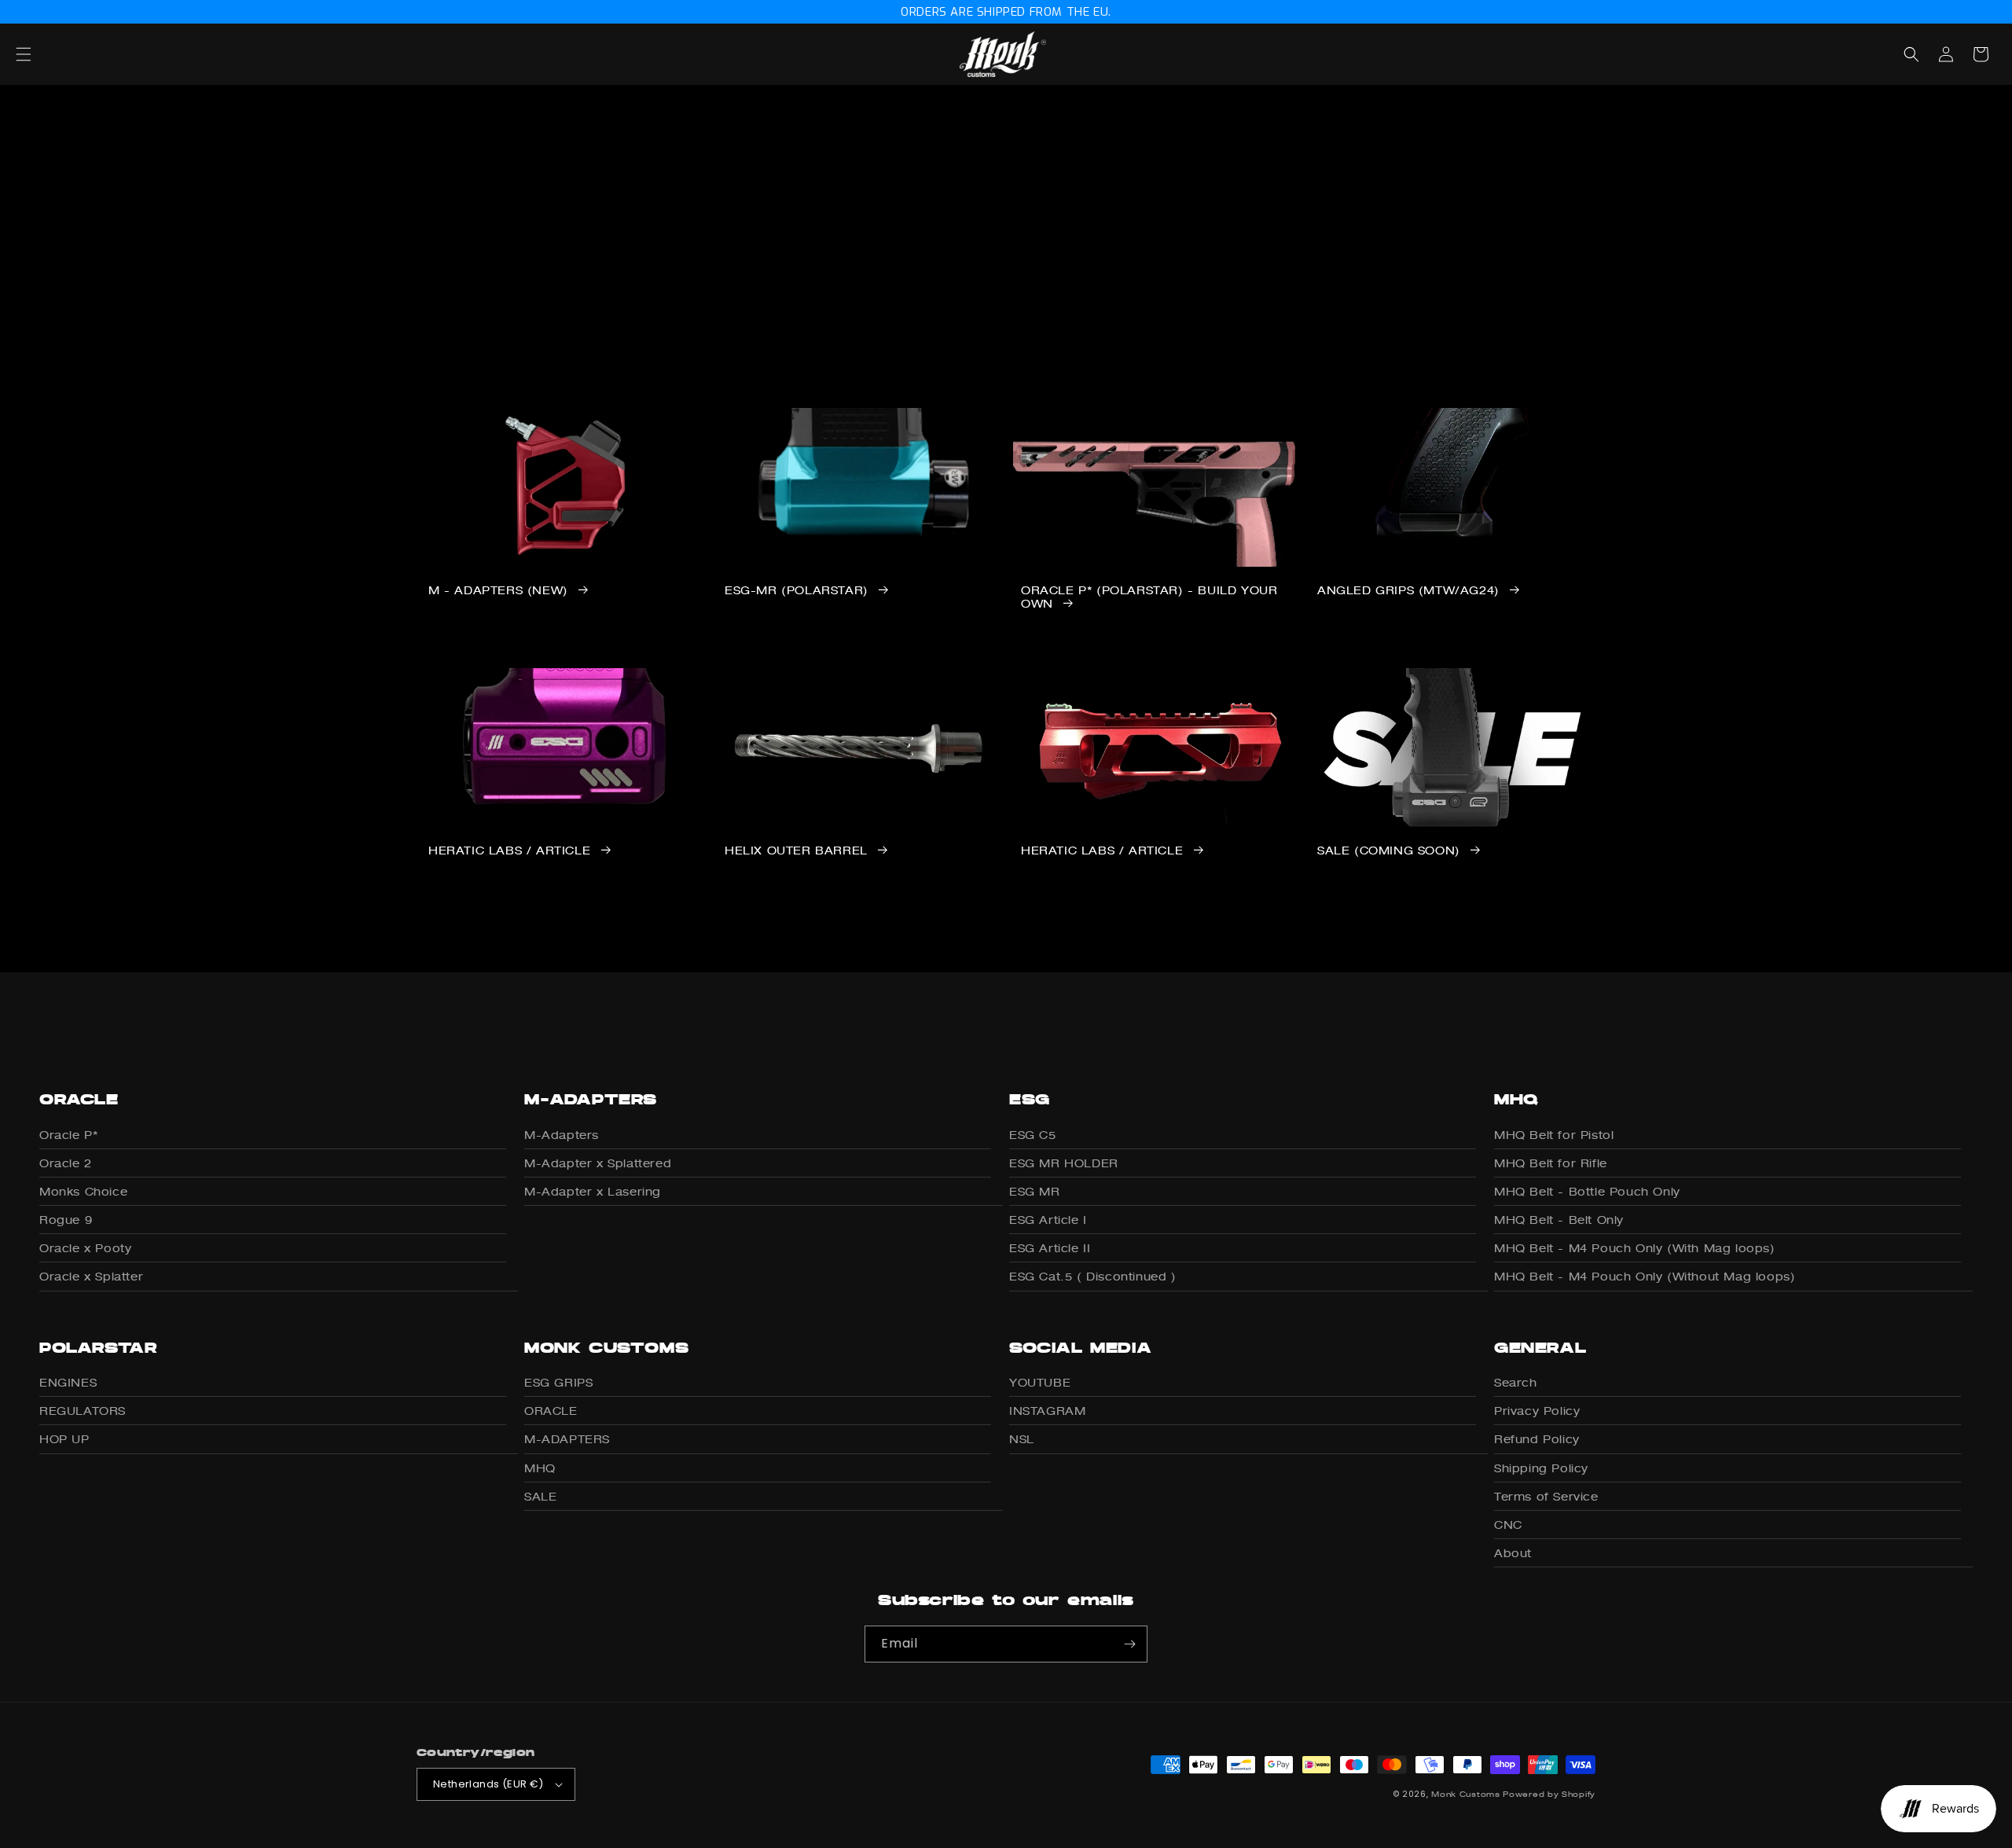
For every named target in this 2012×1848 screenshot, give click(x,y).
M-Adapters (562, 1135)
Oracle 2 (66, 1163)
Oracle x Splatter (91, 1276)
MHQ (540, 1468)
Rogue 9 (66, 1220)
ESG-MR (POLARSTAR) (797, 590)
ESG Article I (1048, 1220)
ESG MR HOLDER (1064, 1163)
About (1513, 1553)
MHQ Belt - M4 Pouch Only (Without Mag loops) (1645, 1276)
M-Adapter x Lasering (593, 1191)
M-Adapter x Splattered (598, 1163)
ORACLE (551, 1411)
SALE (540, 1496)
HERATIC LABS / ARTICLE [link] (509, 851)
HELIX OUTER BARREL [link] (796, 851)
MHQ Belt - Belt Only (1559, 1220)
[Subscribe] (1129, 1644)
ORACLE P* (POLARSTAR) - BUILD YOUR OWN (1149, 597)
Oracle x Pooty (85, 1248)
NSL (1022, 1439)
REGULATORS (83, 1411)
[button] (41, 54)
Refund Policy (1537, 1439)
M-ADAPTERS (567, 1439)
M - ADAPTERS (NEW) (498, 590)
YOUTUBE (1040, 1382)
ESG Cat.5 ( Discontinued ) (1093, 1276)
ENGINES (68, 1382)
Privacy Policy (1537, 1411)
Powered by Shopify (1549, 1794)
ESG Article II (1050, 1248)
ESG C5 (1033, 1135)
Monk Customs (1465, 1794)
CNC (1508, 1525)
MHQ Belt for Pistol (1554, 1135)
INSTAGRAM (1047, 1411)
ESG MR (1035, 1191)
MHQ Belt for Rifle (1551, 1163)
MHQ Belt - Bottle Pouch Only (1587, 1191)
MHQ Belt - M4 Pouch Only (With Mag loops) (1635, 1248)
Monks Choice (83, 1191)
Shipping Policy (1541, 1468)
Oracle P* (68, 1135)
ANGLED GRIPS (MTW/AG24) (1408, 590)
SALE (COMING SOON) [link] (1389, 851)
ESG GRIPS (558, 1382)
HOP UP (64, 1439)
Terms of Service (1546, 1496)
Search (1516, 1382)
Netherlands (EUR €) (488, 1784)
